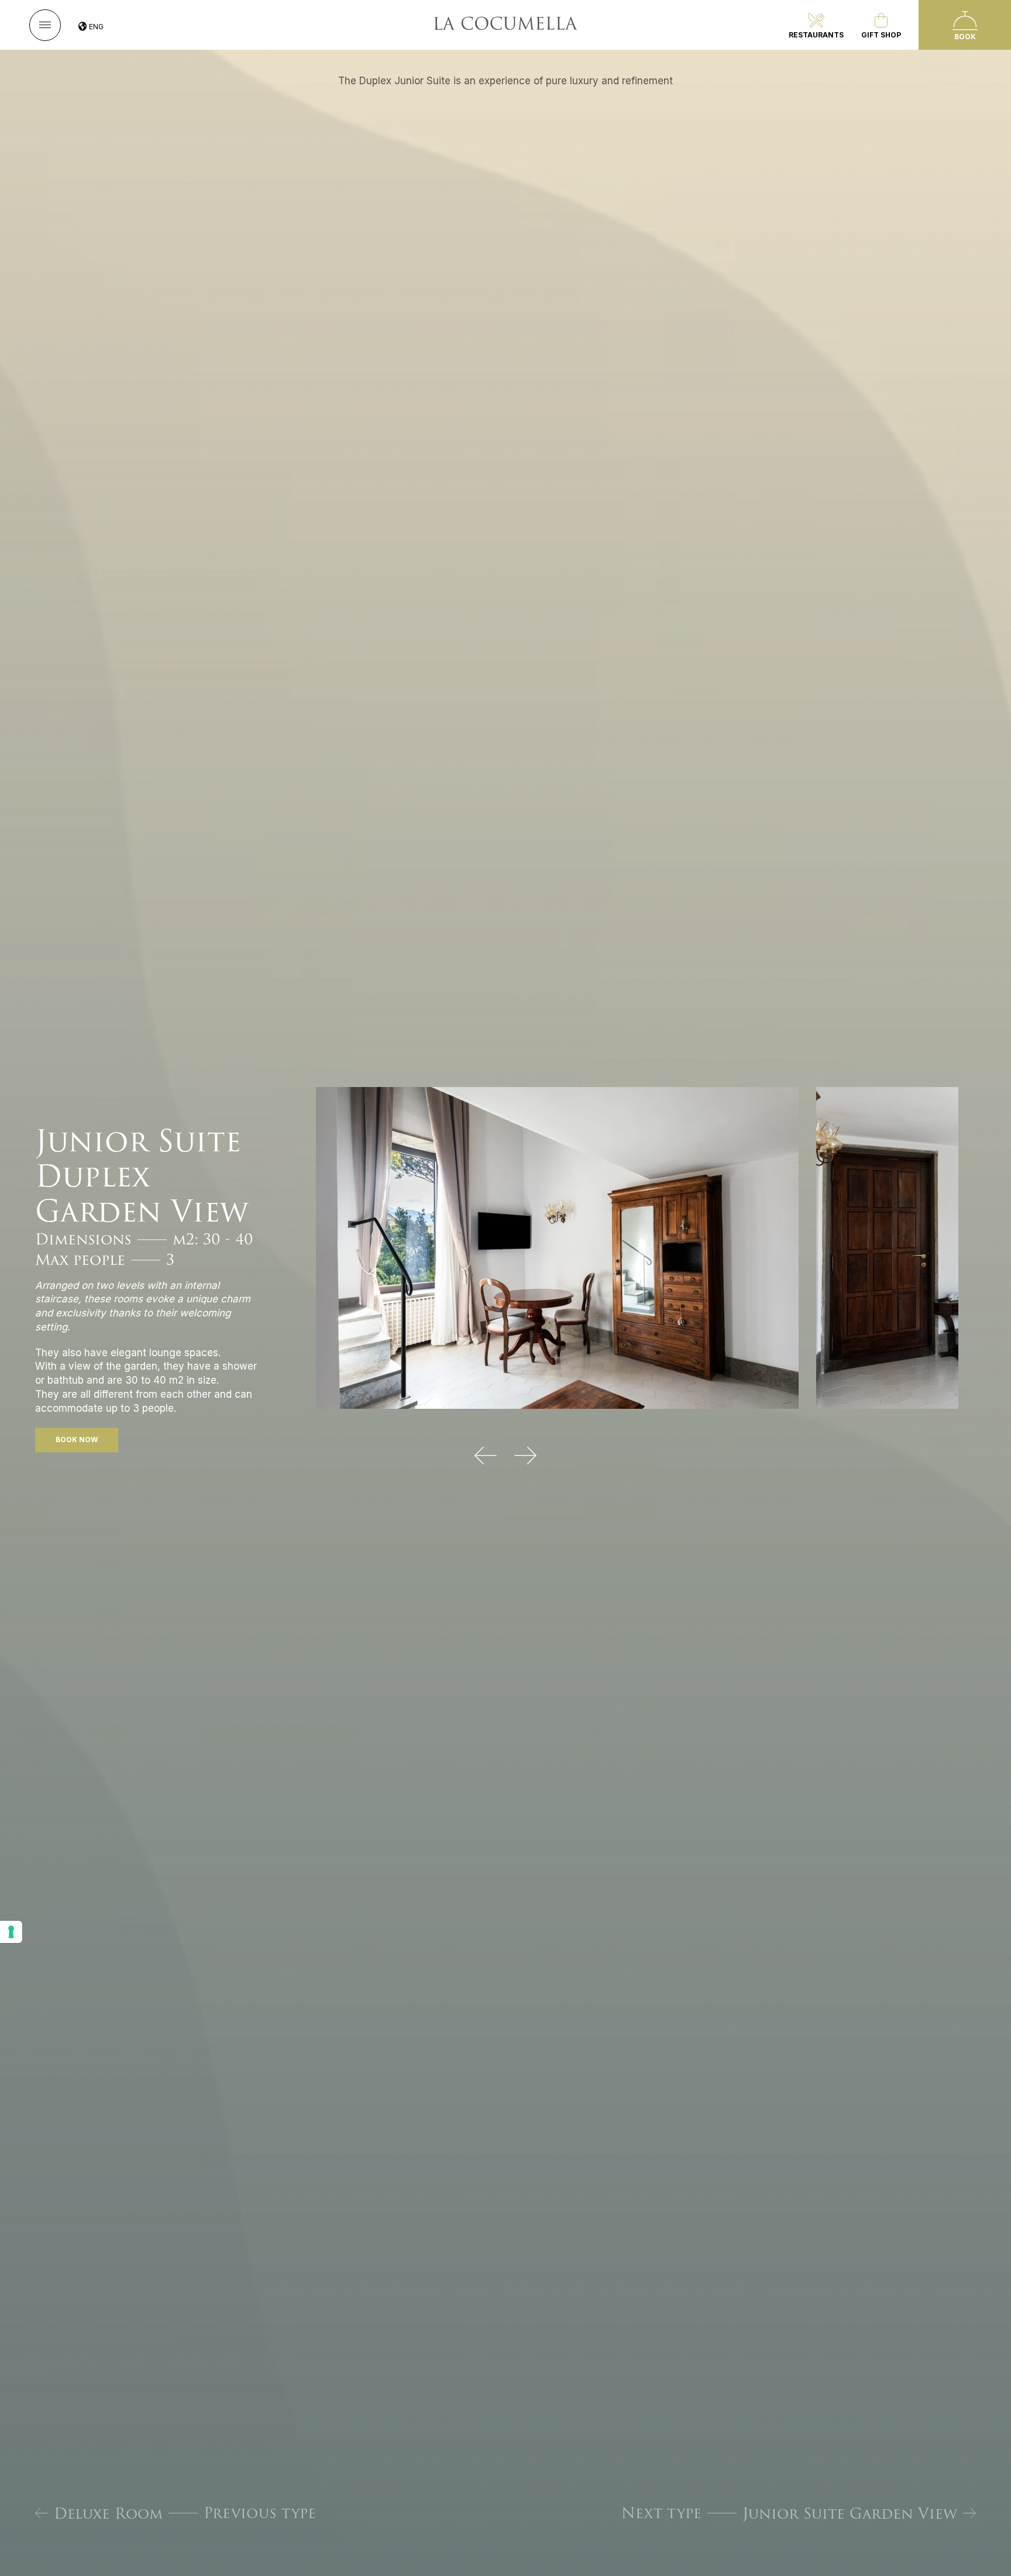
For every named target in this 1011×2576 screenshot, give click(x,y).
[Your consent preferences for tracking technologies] (11, 1932)
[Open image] (557, 1247)
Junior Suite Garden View (850, 2513)
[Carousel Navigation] (505, 1456)
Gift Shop (881, 35)
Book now (77, 1440)
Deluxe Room (108, 2513)
